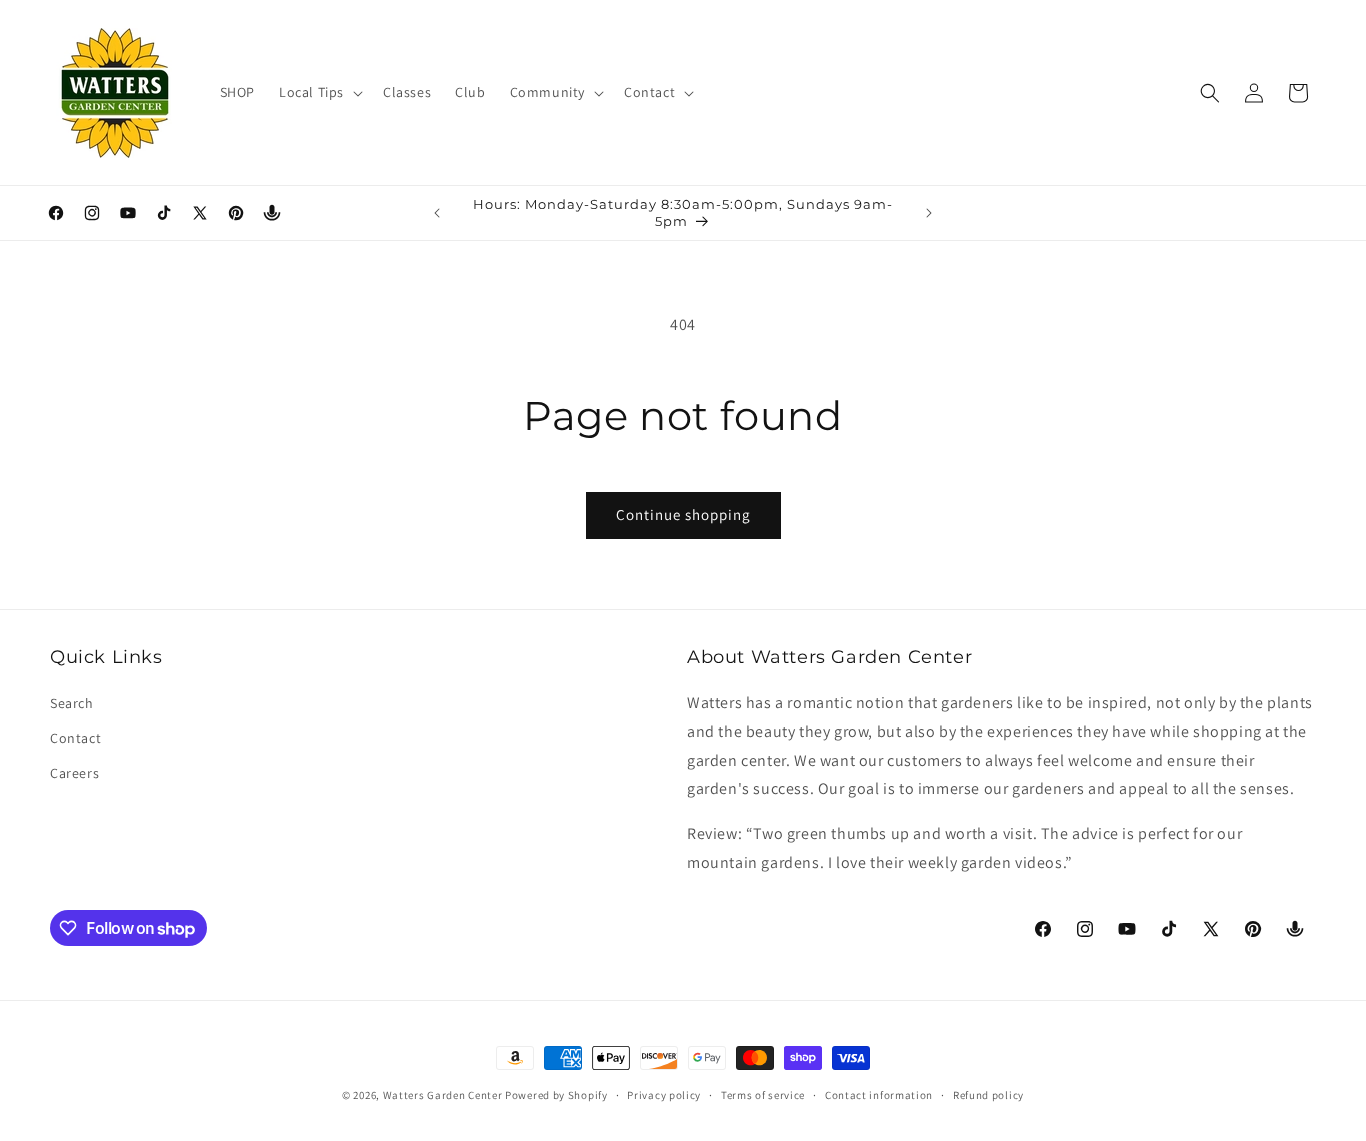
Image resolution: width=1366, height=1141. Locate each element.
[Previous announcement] (437, 213)
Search (72, 703)
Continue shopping (683, 514)
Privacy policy (664, 1095)
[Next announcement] (929, 213)
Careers (74, 773)
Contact (75, 738)
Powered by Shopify (556, 1095)
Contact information (879, 1095)
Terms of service (763, 1095)
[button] (319, 92)
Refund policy (988, 1095)
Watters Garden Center (443, 1095)
